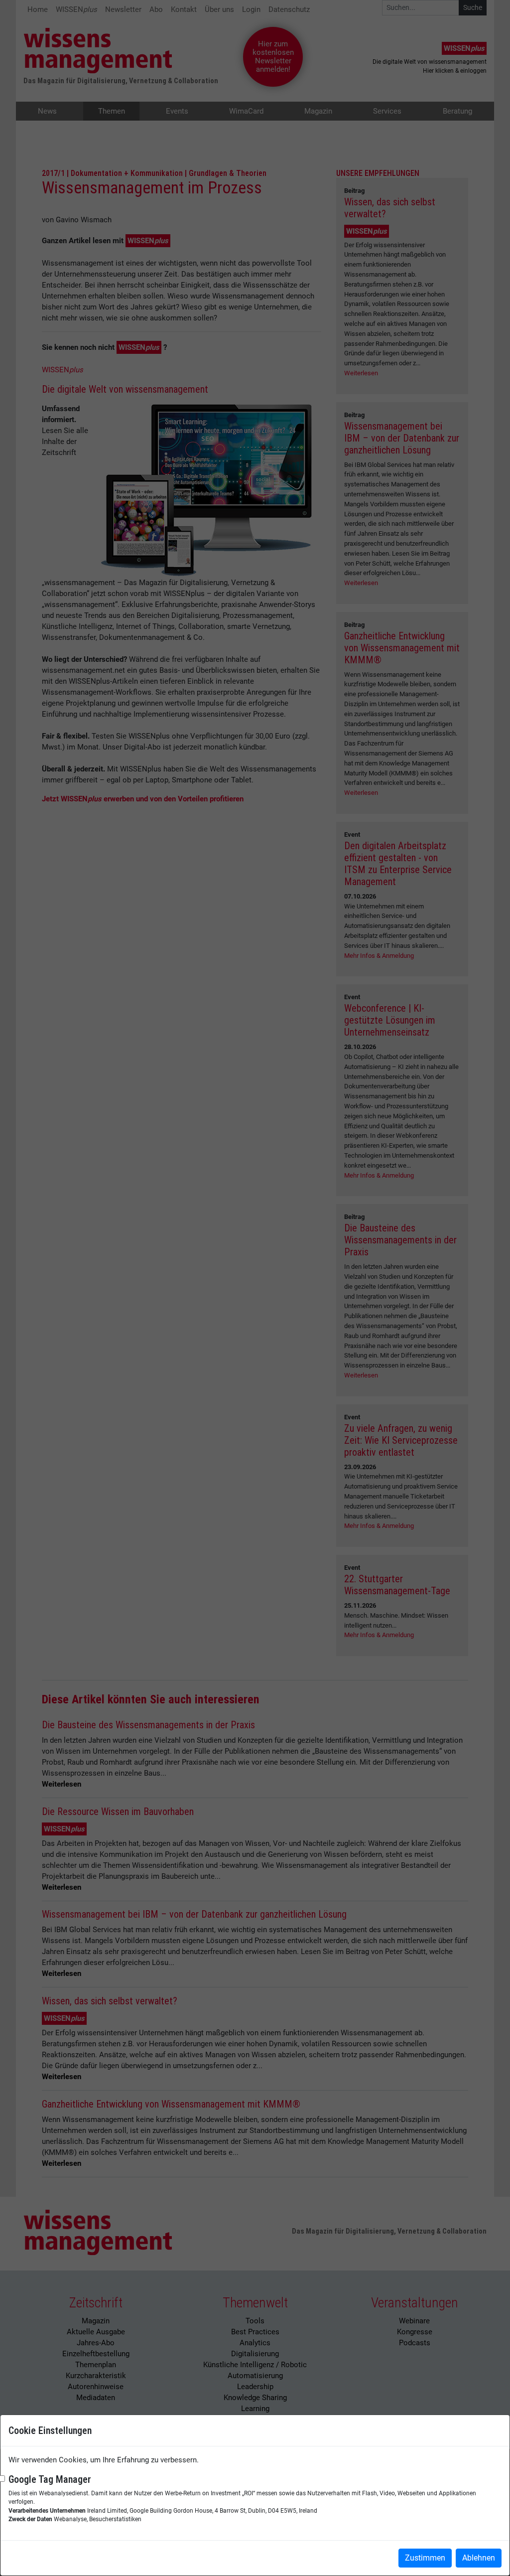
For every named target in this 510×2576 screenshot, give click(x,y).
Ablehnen (479, 2558)
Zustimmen (425, 2558)
